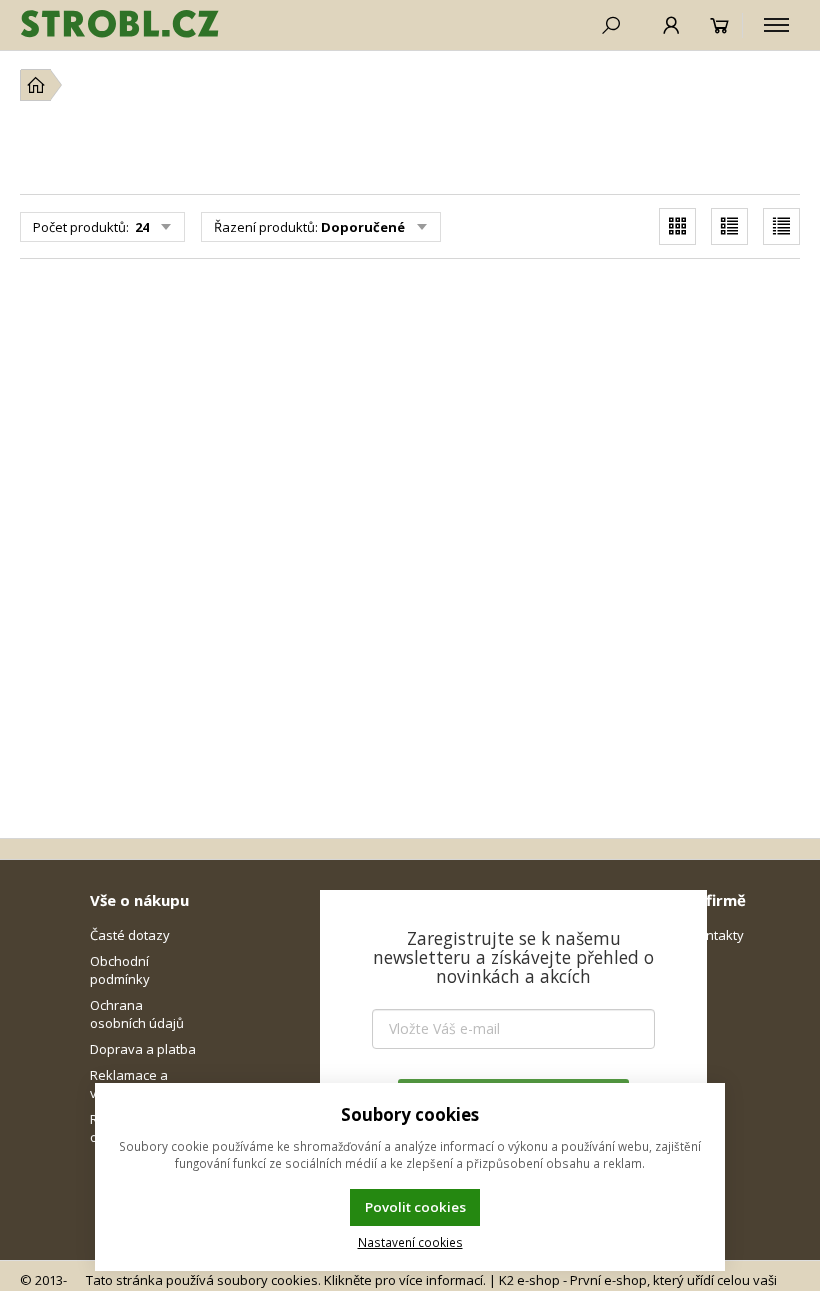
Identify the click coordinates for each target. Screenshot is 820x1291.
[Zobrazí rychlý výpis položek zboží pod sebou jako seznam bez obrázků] (781, 226)
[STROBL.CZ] (120, 25)
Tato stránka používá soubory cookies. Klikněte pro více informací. (286, 1280)
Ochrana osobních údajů (137, 1014)
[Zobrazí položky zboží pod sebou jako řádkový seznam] (729, 226)
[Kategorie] (776, 25)
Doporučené (363, 227)
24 (140, 227)
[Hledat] (611, 25)
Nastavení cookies (410, 1242)
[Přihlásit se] (671, 25)
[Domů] (36, 85)
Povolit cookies (415, 1207)
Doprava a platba (143, 1049)
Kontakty (717, 935)
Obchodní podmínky (120, 970)
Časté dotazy (130, 935)
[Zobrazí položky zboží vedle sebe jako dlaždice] (677, 226)
